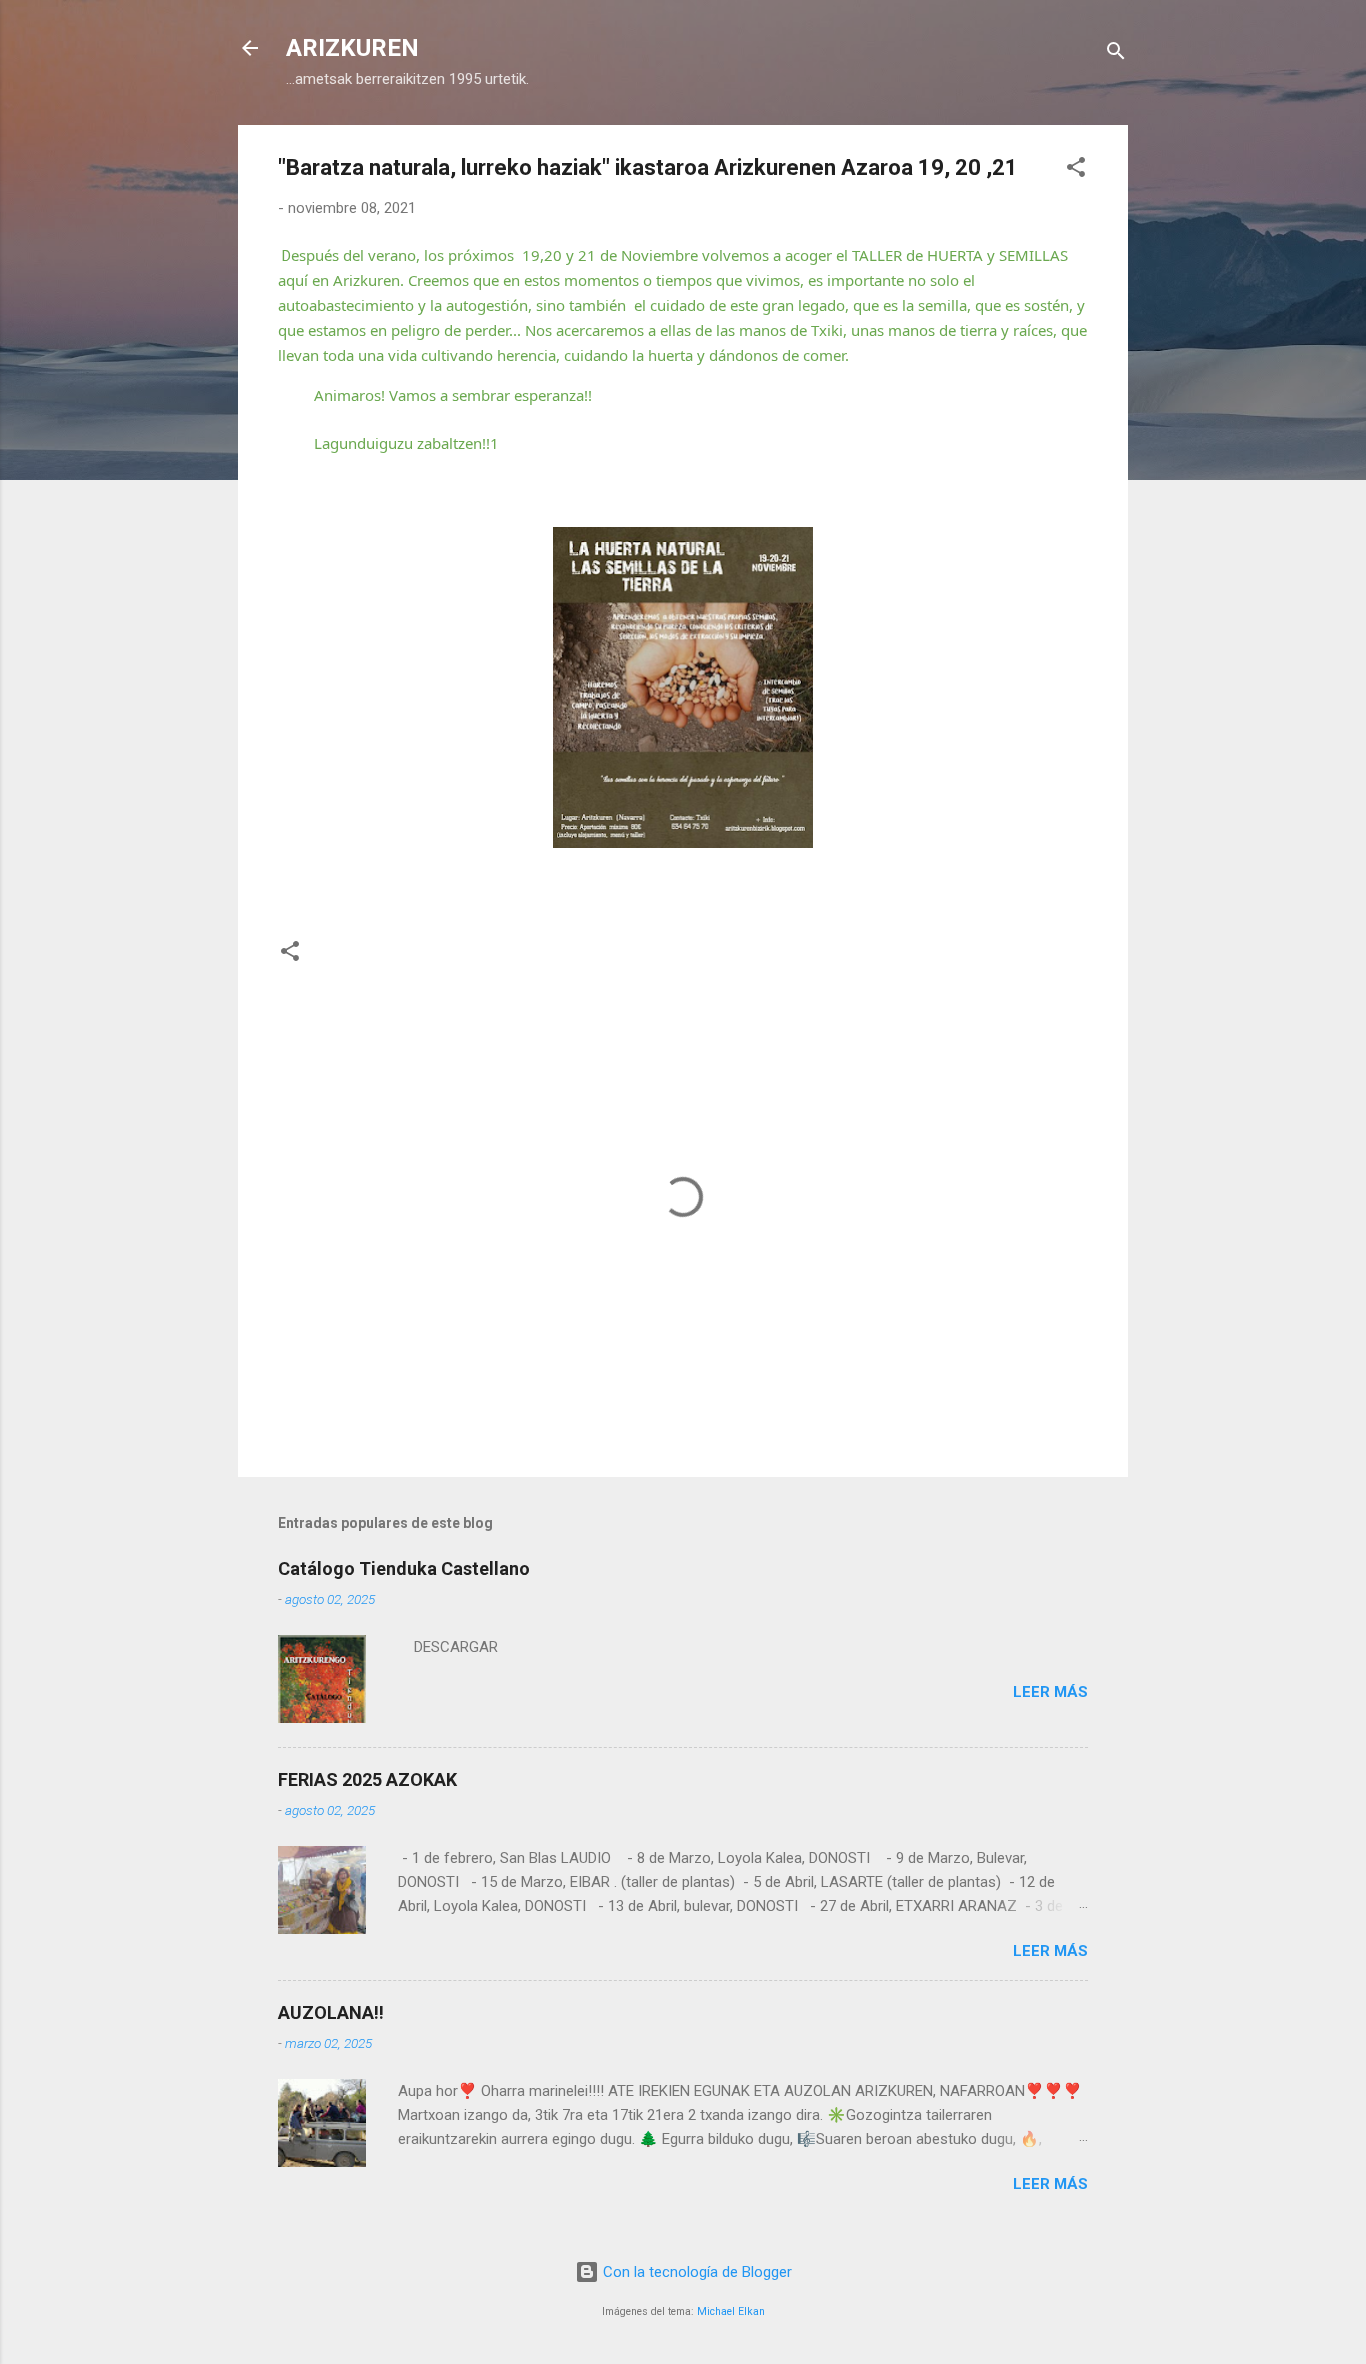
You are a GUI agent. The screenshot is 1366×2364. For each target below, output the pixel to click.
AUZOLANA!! (331, 2012)
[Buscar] (1116, 54)
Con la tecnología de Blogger (695, 2272)
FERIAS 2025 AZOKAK (367, 1779)
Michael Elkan (731, 2311)
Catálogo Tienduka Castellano (404, 1568)
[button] (1076, 170)
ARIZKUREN (352, 48)
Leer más (1050, 1692)
